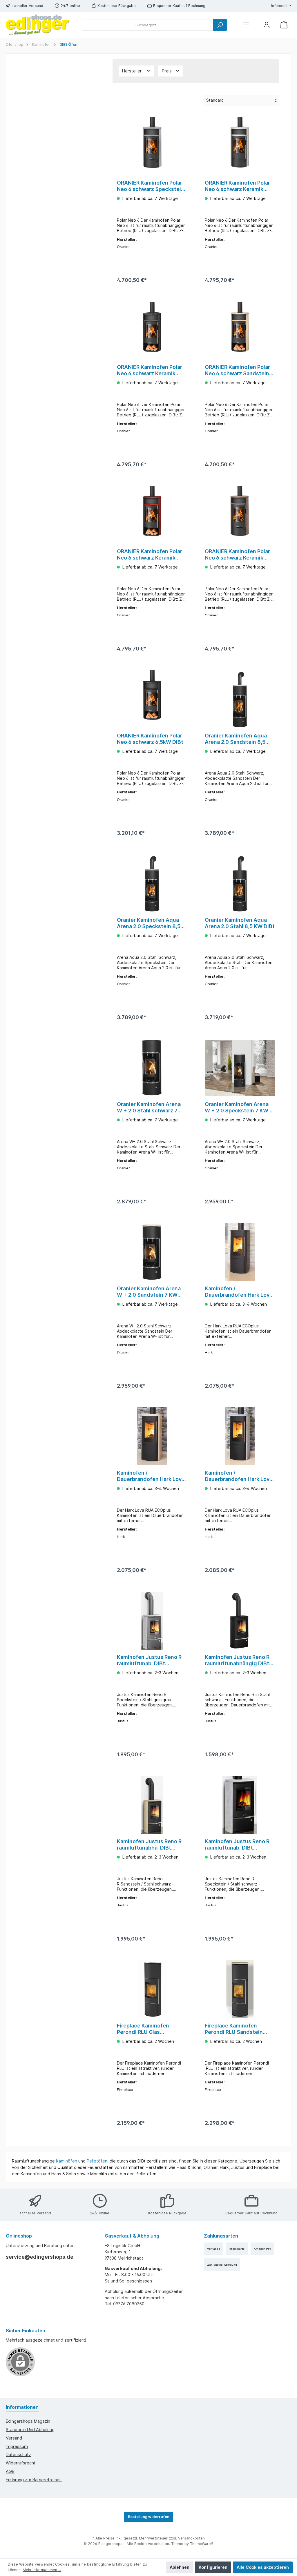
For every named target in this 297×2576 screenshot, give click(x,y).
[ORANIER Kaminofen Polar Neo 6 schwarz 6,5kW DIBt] (152, 699)
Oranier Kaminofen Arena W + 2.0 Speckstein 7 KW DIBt (237, 1107)
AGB (10, 2471)
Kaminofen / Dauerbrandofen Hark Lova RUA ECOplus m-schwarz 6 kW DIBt (239, 1292)
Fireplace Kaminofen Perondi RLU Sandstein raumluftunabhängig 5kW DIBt (237, 2029)
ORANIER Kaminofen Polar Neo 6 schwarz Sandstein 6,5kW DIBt (237, 370)
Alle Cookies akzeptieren (263, 2567)
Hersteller (132, 71)
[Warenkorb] (284, 25)
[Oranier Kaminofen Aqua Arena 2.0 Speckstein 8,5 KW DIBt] (152, 883)
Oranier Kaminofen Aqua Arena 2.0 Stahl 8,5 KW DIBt (240, 923)
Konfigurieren (213, 2567)
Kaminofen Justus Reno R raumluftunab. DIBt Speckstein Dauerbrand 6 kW (149, 1660)
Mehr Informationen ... (42, 2570)
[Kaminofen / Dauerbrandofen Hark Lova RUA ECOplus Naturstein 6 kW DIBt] (240, 1436)
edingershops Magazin (28, 2421)
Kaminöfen (67, 2161)
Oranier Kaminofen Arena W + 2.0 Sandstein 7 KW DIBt (149, 1292)
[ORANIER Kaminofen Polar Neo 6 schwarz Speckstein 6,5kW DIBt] (152, 146)
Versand (14, 2438)
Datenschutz (18, 2454)
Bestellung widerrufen (149, 2517)
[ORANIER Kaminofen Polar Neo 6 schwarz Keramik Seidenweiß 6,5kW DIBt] (240, 146)
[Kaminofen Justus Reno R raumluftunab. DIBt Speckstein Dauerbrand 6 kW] (152, 1621)
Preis (167, 71)
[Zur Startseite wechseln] (38, 25)
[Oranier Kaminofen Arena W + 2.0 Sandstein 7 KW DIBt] (152, 1252)
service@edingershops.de (40, 2257)
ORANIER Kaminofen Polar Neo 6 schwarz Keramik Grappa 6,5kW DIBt (237, 555)
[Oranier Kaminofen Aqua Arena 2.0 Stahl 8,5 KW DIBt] (240, 883)
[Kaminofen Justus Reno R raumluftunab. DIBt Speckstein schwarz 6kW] (240, 1805)
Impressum (17, 2446)
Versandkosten (191, 2538)
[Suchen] (220, 25)
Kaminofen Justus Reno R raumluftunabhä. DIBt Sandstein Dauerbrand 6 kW (149, 1845)
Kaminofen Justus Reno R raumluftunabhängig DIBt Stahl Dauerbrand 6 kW (237, 1660)
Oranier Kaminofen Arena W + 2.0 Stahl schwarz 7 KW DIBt (149, 1107)
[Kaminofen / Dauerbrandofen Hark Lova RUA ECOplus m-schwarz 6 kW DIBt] (240, 1252)
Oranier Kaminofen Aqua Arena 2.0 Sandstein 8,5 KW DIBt (236, 739)
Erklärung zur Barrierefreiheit (34, 2480)
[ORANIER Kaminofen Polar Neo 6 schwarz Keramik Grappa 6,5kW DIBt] (240, 515)
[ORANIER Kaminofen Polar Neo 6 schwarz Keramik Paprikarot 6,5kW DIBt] (152, 515)
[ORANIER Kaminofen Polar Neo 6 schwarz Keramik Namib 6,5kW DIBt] (152, 331)
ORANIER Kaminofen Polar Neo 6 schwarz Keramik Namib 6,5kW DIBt (150, 370)
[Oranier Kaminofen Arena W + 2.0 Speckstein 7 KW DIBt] (240, 1068)
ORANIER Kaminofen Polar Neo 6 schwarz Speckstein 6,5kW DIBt (151, 186)
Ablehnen (180, 2567)
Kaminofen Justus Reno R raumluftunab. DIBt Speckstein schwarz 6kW (237, 1845)
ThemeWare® (202, 2544)
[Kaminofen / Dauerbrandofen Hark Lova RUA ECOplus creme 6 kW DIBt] (152, 1436)
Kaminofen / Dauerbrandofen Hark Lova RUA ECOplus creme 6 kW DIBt (151, 1476)
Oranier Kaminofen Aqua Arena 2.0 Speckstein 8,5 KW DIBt (149, 923)
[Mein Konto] (267, 25)
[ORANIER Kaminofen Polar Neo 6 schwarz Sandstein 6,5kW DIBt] (240, 331)
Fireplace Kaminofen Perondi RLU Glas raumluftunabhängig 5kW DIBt (149, 2029)
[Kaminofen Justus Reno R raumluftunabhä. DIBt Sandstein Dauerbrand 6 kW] (152, 1805)
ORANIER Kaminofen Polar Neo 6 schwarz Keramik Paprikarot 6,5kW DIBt (150, 555)
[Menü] (246, 25)
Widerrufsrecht (21, 2463)
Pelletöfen (97, 2161)
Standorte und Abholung (30, 2430)
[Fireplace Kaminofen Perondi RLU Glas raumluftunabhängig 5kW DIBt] (152, 1989)
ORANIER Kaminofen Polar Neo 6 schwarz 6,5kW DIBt (150, 739)
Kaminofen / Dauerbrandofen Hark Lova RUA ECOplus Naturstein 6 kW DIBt (239, 1476)
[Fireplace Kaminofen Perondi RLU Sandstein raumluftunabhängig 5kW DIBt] (240, 1989)
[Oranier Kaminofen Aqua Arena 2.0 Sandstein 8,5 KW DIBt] (240, 699)
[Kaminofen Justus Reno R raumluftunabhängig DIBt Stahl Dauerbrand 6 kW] (240, 1621)
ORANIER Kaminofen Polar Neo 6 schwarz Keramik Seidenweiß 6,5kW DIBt (237, 186)
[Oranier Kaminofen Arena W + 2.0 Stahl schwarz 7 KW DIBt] (152, 1068)
